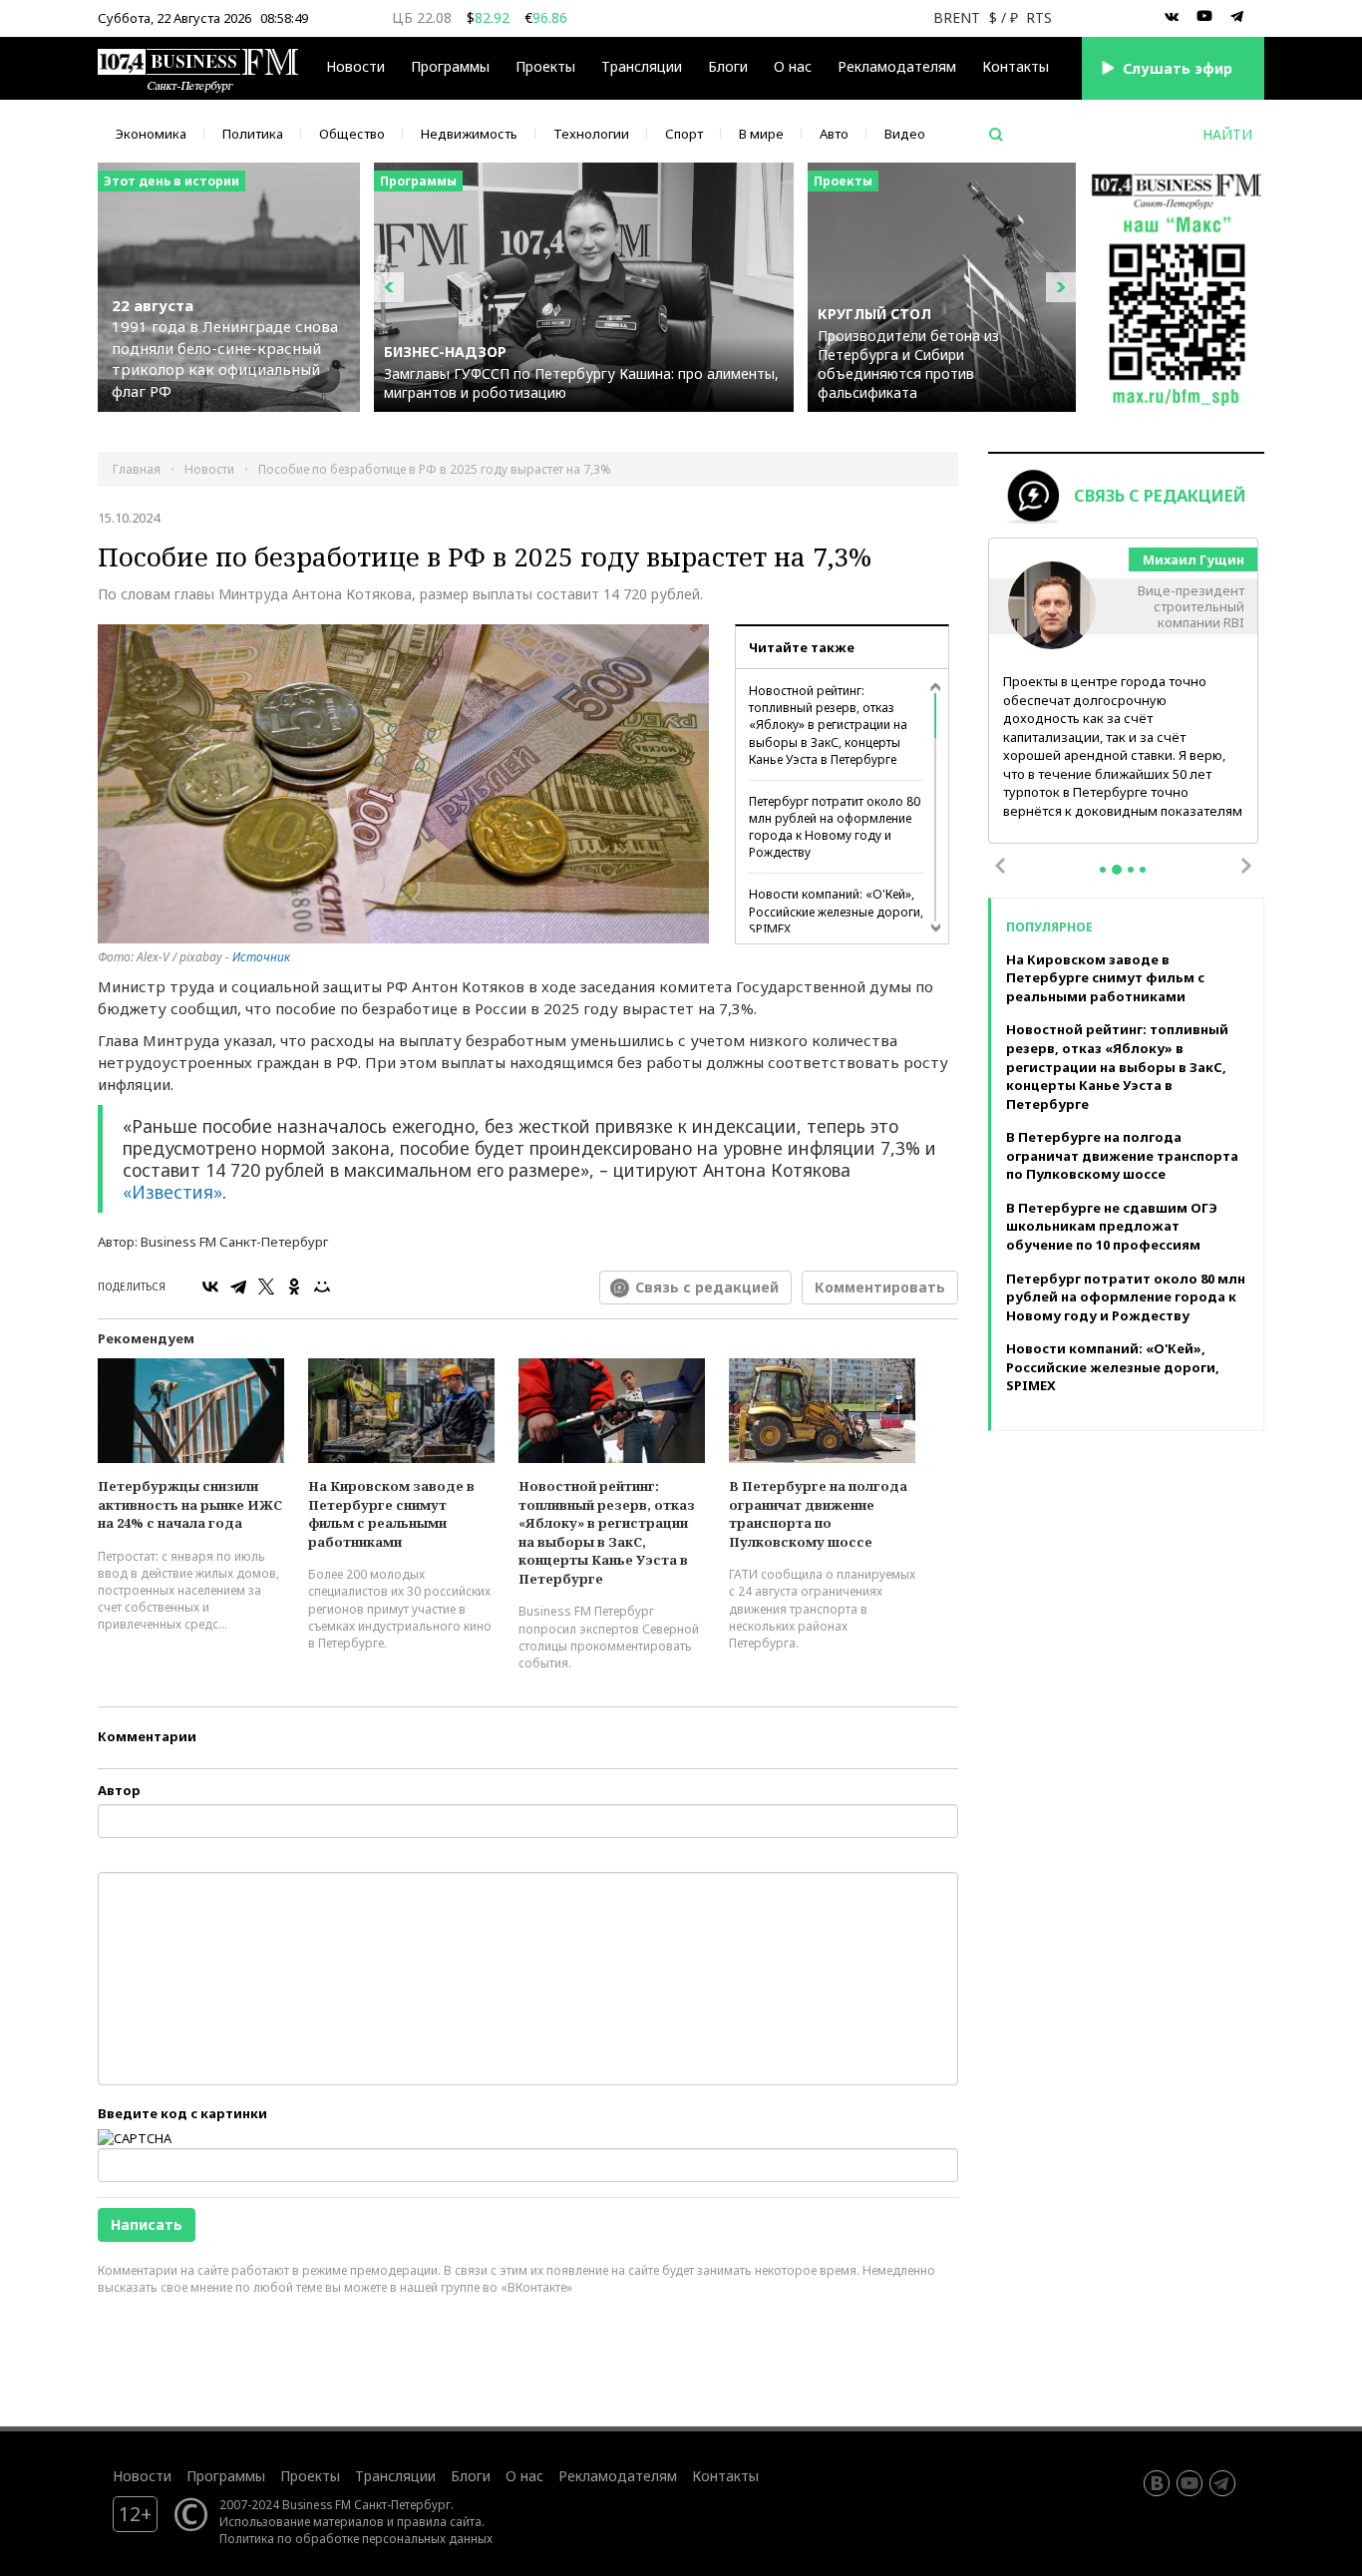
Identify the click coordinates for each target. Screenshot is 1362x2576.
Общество (352, 134)
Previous (1000, 866)
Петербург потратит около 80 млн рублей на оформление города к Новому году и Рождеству (835, 827)
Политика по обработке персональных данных (356, 2538)
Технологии (591, 134)
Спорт (684, 134)
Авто (834, 134)
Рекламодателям (897, 66)
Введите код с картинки (182, 2113)
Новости (355, 66)
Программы (450, 66)
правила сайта (439, 2521)
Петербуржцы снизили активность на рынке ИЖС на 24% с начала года (190, 1504)
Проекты (310, 2476)
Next (1246, 866)
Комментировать (880, 1287)
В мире (761, 134)
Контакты (1016, 66)
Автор (119, 1790)
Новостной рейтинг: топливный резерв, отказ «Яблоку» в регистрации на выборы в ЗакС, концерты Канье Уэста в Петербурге (828, 725)
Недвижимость (469, 134)
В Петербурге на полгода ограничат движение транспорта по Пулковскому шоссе (818, 1514)
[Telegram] (238, 1287)
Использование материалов (302, 2521)
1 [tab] (1103, 870)
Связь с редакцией (707, 1287)
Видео (905, 134)
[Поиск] (996, 135)
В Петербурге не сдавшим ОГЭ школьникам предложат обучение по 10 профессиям (1112, 1226)
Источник (261, 957)
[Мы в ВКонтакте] (1172, 17)
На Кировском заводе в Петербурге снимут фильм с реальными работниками (391, 1514)
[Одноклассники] (294, 1287)
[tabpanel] (1124, 692)
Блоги (728, 66)
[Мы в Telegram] (1237, 17)
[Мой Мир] (322, 1287)
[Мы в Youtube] (1204, 17)
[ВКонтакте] (210, 1287)
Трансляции (395, 2476)
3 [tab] (1131, 870)
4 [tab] (1143, 870)
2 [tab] (1117, 870)
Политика (253, 134)
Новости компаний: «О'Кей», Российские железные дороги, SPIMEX (836, 911)
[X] (266, 1287)
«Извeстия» (172, 1192)
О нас (793, 66)
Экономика (151, 134)
